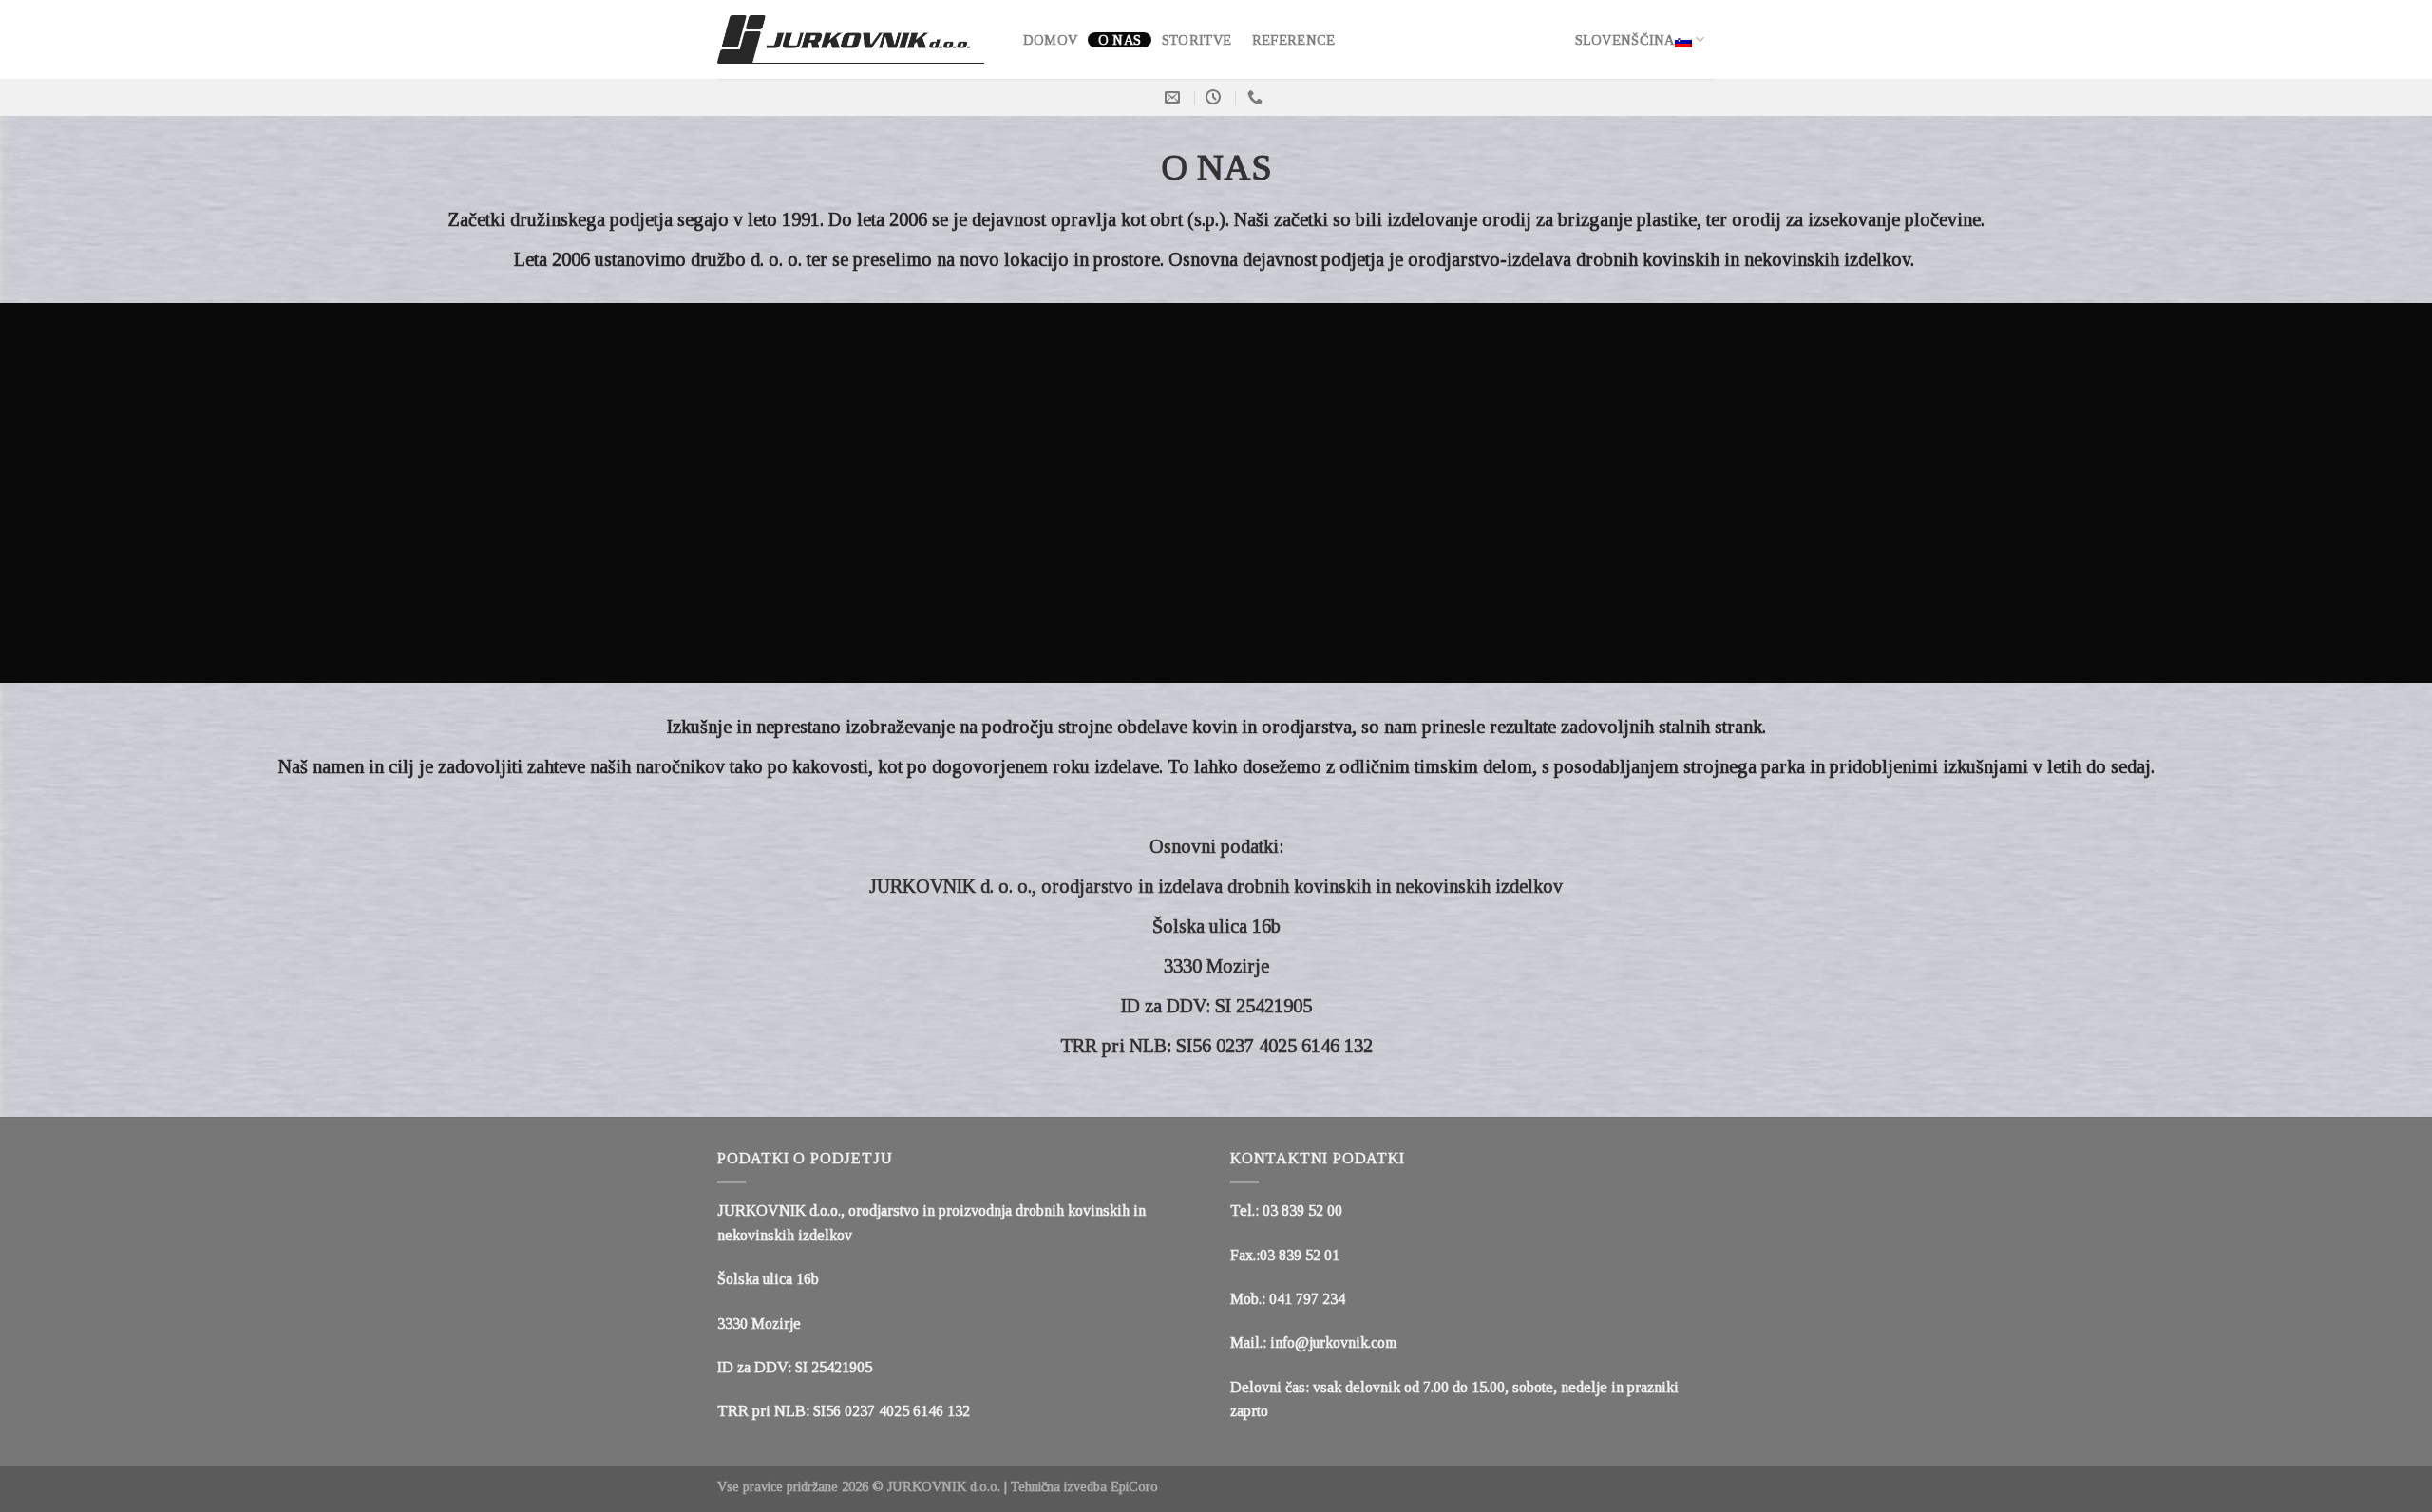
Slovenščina (1625, 40)
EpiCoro (1134, 1486)
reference (1294, 40)
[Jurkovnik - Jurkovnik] (851, 40)
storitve (1197, 40)
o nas (1120, 40)
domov (1050, 40)
